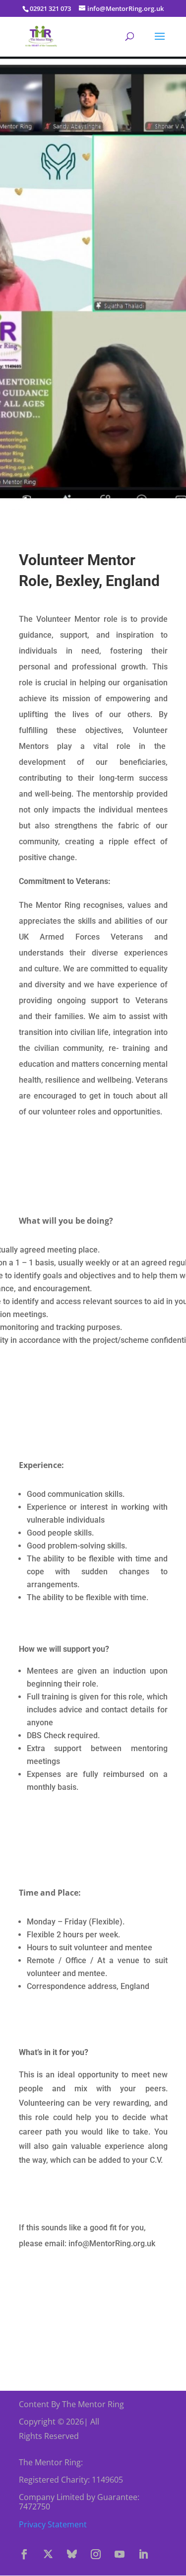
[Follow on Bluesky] (72, 2554)
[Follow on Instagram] (96, 2554)
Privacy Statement (53, 2524)
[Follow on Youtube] (120, 2554)
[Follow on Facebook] (24, 2554)
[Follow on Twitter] (48, 2554)
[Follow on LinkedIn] (143, 2554)
